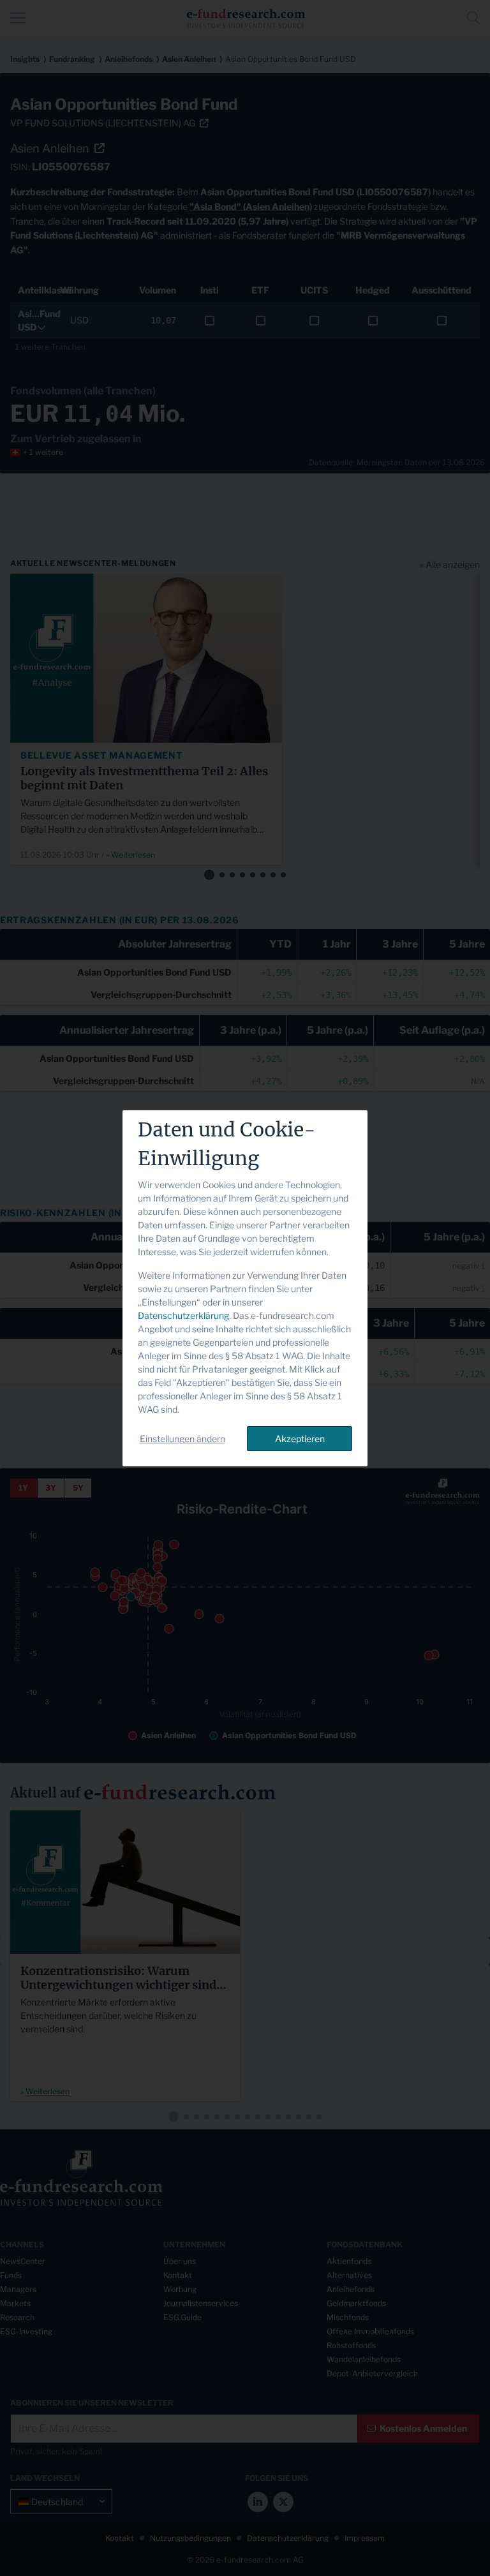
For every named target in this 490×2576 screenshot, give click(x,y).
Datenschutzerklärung (183, 1315)
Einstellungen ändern (182, 1439)
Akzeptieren (300, 1439)
